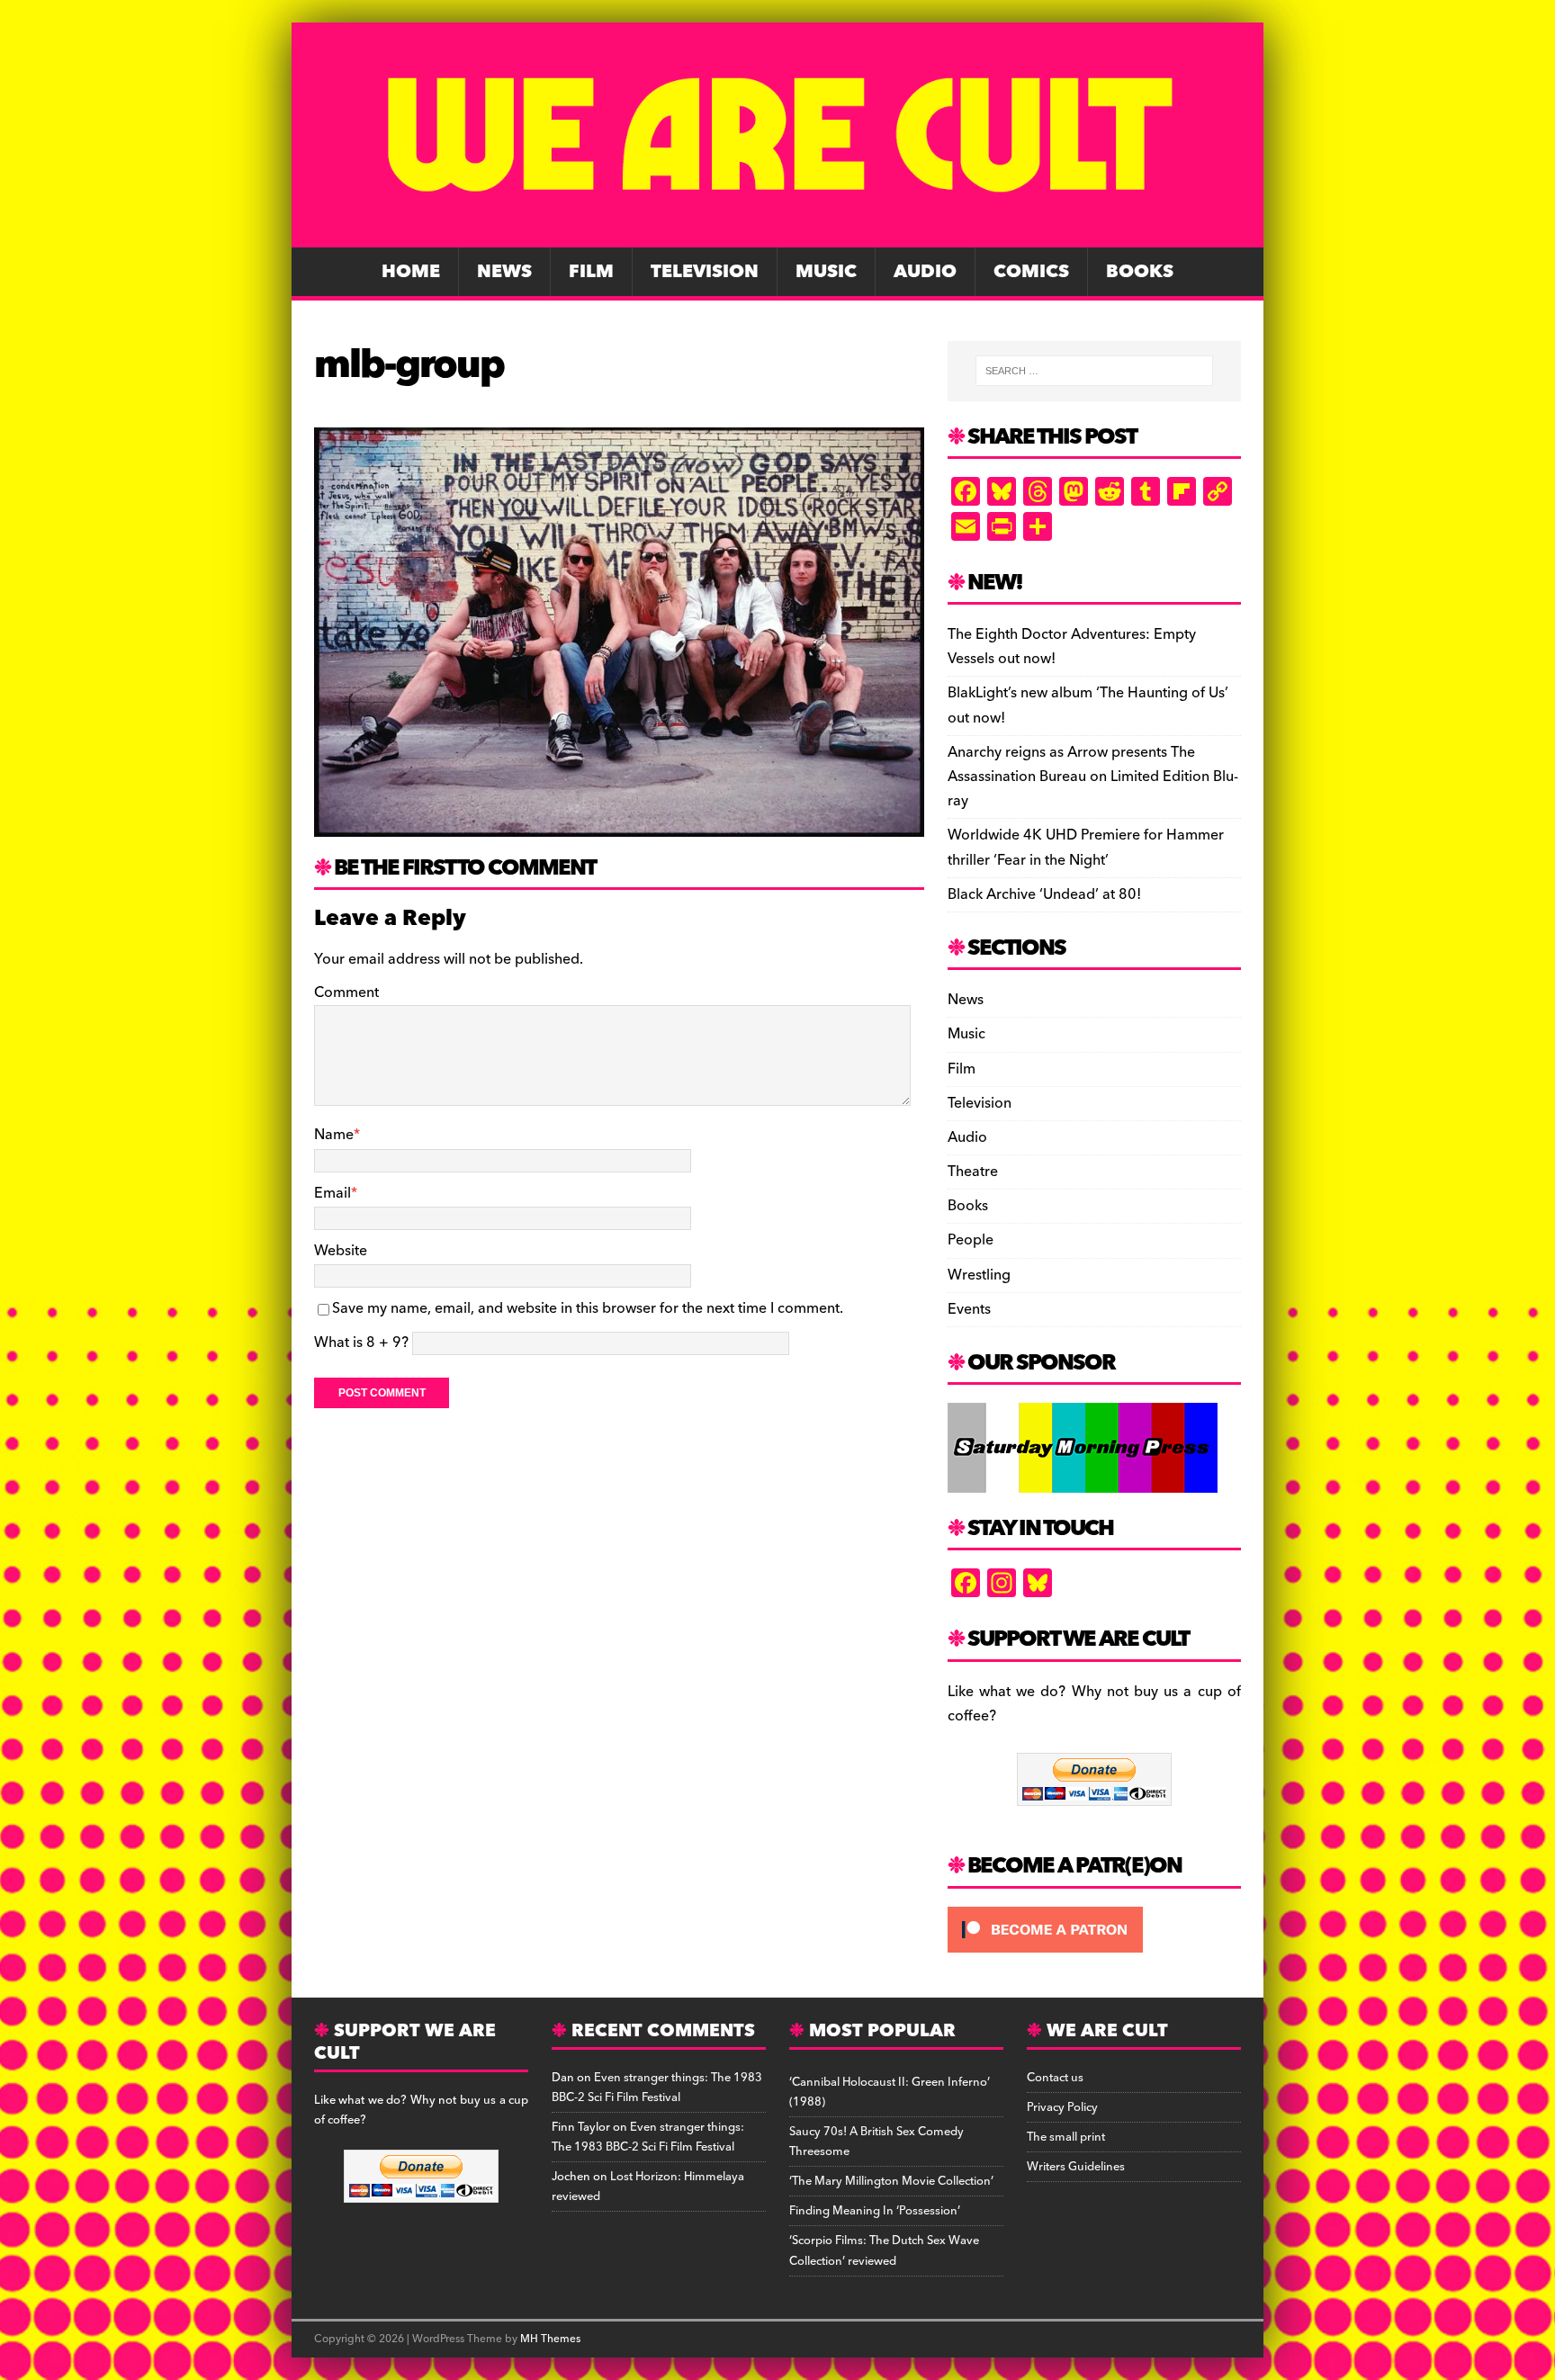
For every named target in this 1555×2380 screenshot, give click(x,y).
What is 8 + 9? (361, 1343)
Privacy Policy (1062, 2107)
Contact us (1055, 2078)
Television (705, 272)
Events (969, 1309)
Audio (925, 272)
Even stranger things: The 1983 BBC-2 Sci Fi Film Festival (657, 2088)
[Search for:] (1094, 371)
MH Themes (550, 2339)
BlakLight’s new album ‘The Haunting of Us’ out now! (1088, 705)
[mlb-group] (619, 823)
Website (341, 1251)
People (971, 1240)
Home (411, 272)
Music (826, 272)
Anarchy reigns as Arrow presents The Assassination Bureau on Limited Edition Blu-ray (1093, 777)
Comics (1031, 272)
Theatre (973, 1172)
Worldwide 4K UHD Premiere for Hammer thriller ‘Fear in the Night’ (1086, 847)
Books (1140, 272)
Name (334, 1135)
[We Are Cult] (777, 235)
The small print (1066, 2137)
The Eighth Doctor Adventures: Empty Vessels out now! (1072, 647)
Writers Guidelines (1076, 2167)
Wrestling (979, 1275)
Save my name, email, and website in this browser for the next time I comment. (588, 1308)
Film (591, 272)
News (504, 272)
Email (333, 1193)
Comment (346, 992)
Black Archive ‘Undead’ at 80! (1044, 894)
